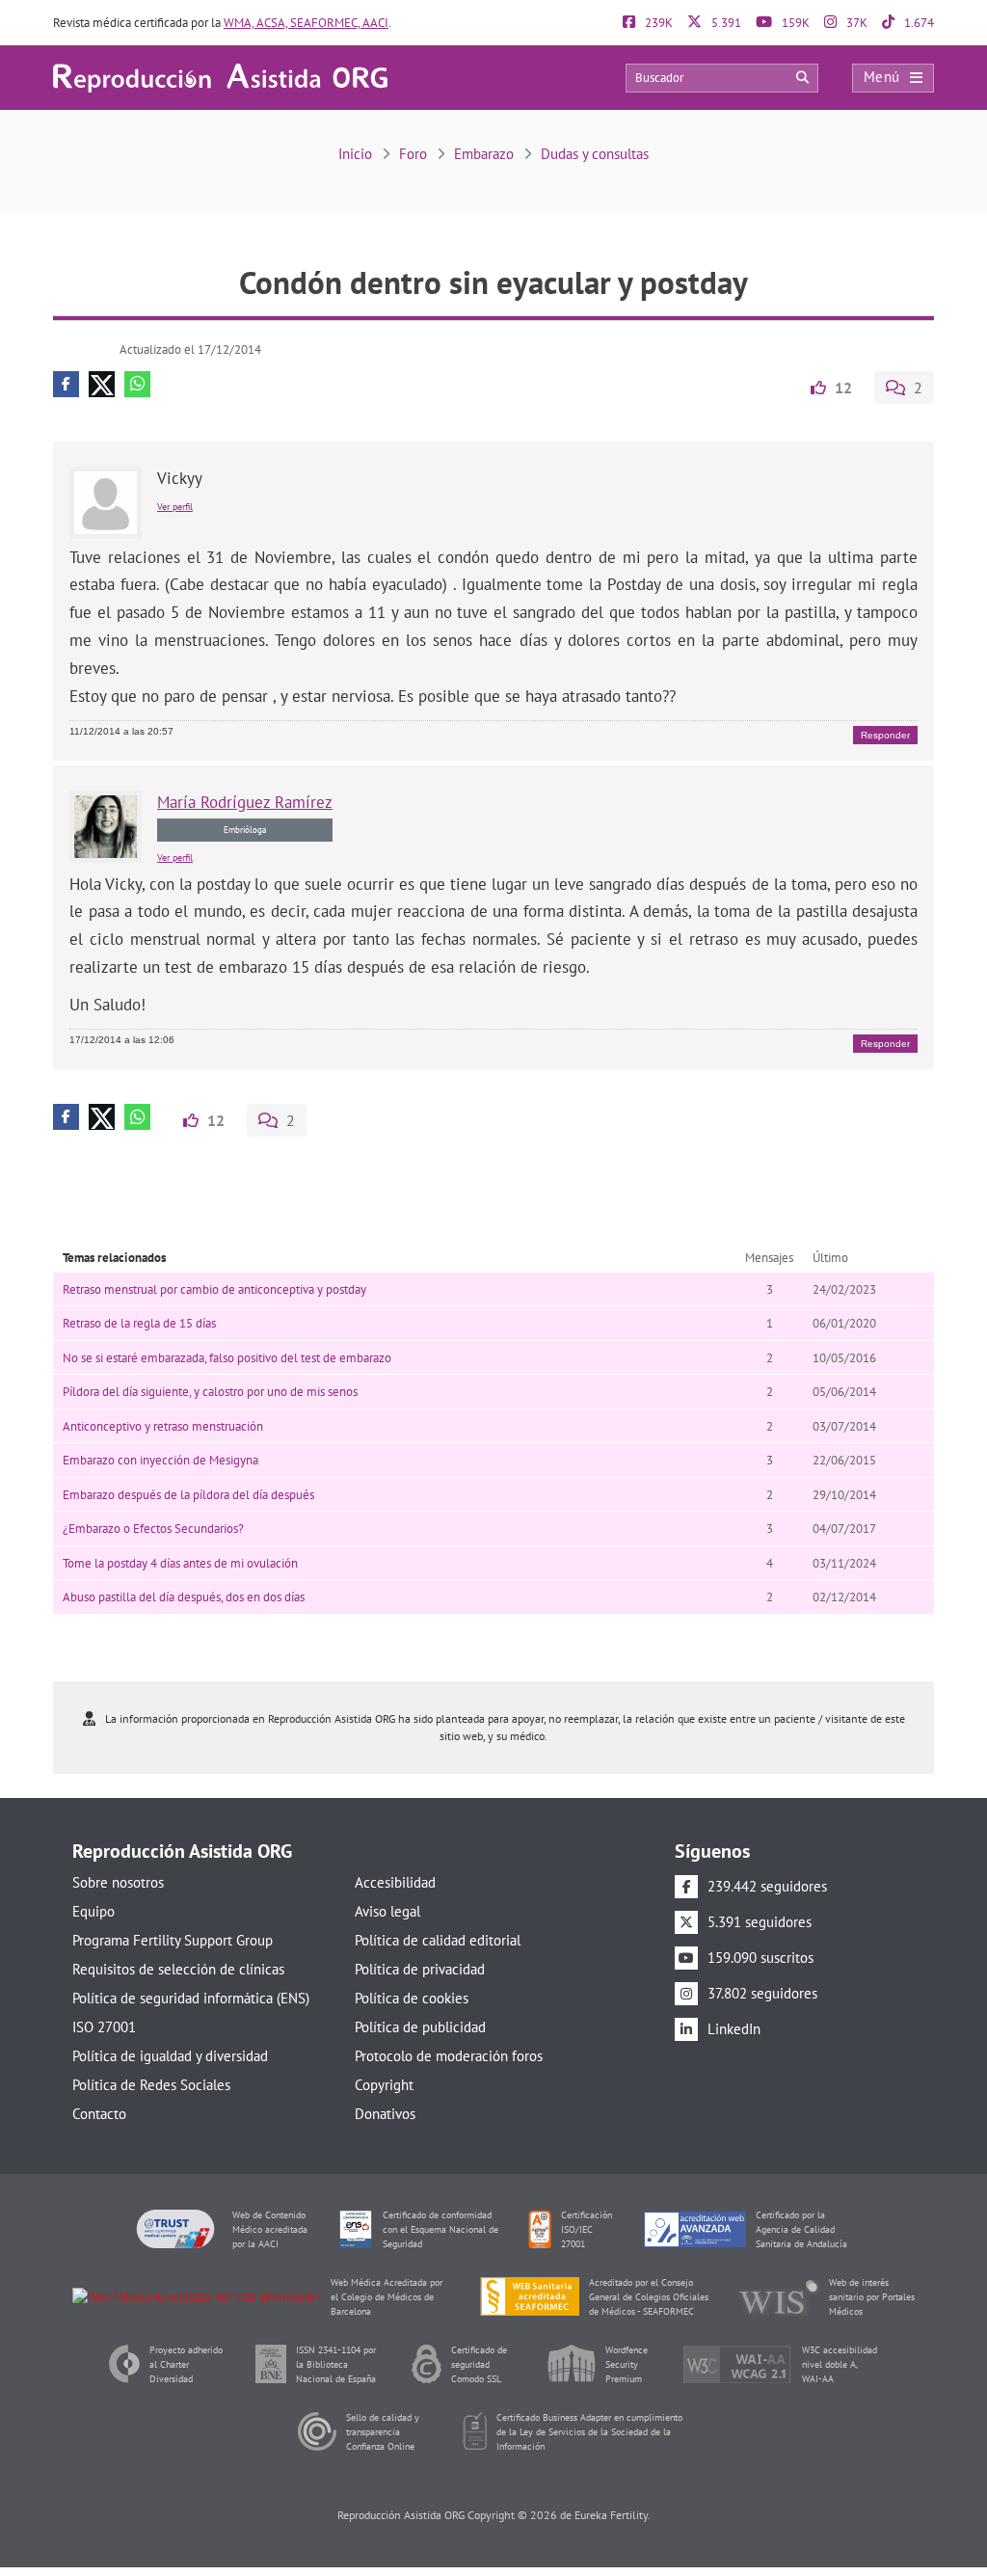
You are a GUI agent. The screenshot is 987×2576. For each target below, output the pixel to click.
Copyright (384, 2085)
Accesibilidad (395, 1882)
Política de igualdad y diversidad (170, 2056)
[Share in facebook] (66, 384)
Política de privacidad (420, 1969)
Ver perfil (175, 507)
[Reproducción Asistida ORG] (220, 77)
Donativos (385, 2114)
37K (855, 23)
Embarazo (484, 154)
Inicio (355, 154)
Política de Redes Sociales (151, 2085)
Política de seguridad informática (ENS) (191, 1998)
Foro (413, 154)
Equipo (93, 1911)
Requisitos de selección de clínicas (178, 1969)
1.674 (918, 23)
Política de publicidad (420, 2027)
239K (657, 23)
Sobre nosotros (118, 1882)
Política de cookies (412, 1998)
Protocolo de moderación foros (449, 2056)
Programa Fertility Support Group (173, 1940)
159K (794, 23)
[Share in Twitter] (102, 384)
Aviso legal (387, 1911)
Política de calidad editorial (438, 1940)
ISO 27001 (104, 2027)
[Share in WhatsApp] (137, 384)
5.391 (725, 23)
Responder (885, 735)
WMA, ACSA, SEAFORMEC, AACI (306, 23)
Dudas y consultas (595, 154)
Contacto (99, 2114)
